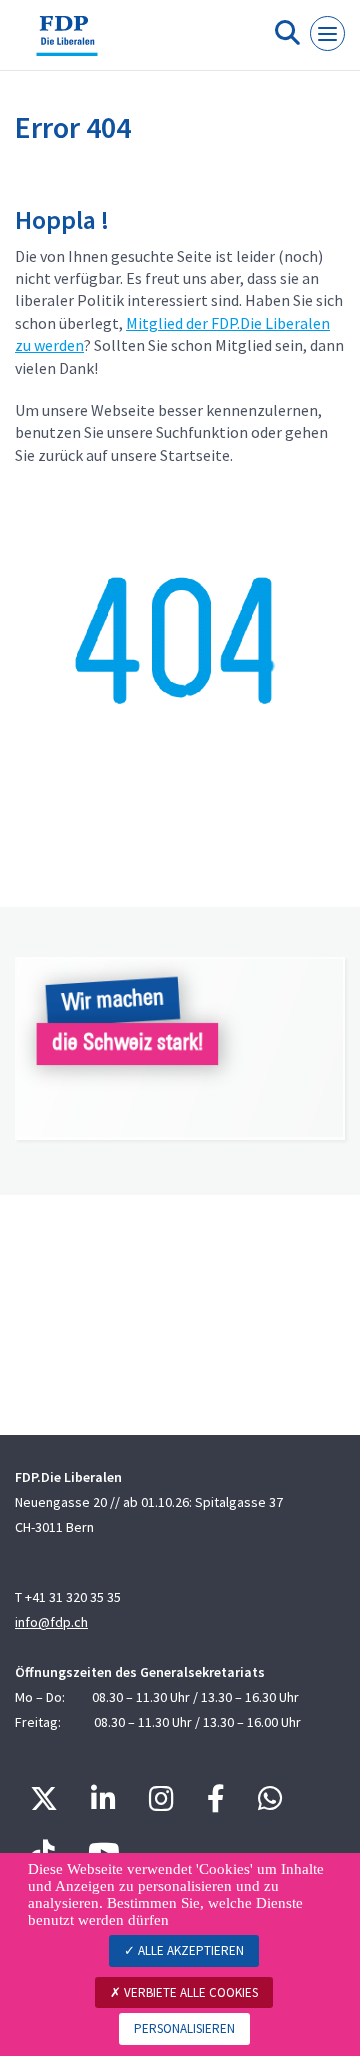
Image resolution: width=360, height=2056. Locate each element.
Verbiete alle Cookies (189, 1992)
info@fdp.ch (51, 1622)
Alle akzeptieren (189, 1950)
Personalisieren (184, 2028)
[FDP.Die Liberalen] (67, 43)
